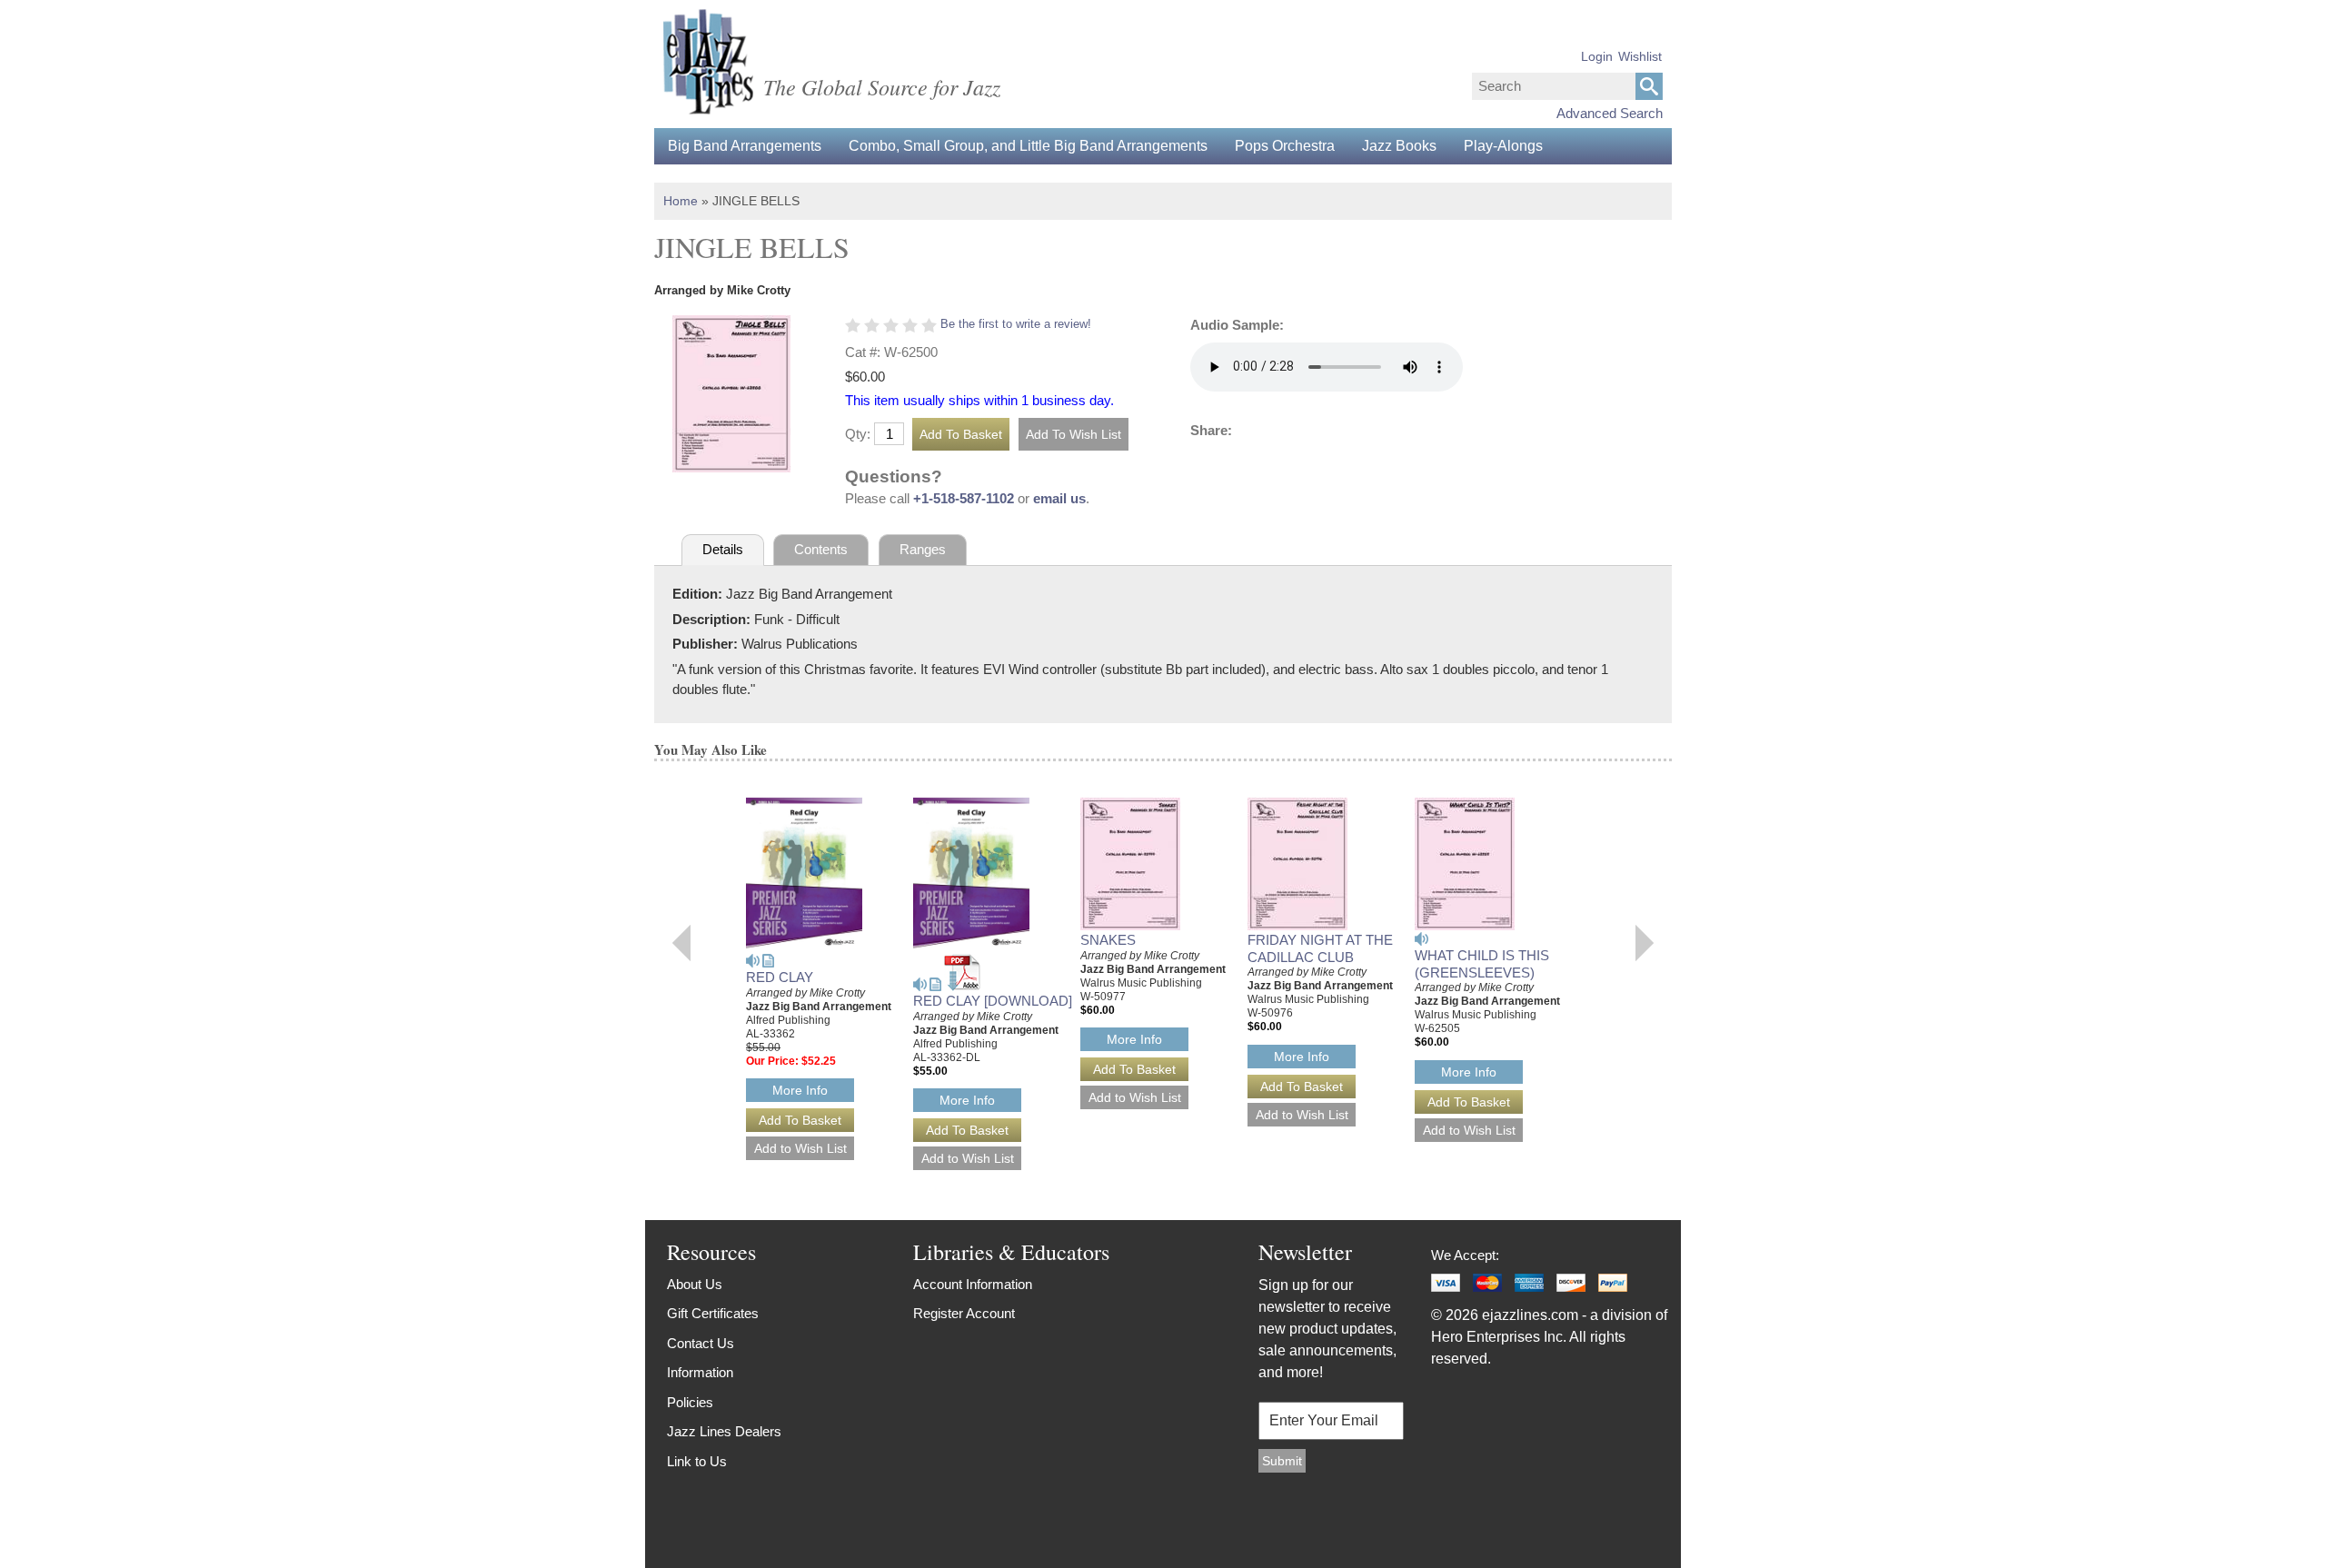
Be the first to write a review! (1016, 324)
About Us (695, 1284)
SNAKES (1108, 940)
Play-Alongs (1503, 146)
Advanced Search (1610, 113)
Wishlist (1640, 56)
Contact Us (701, 1343)
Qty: (858, 434)
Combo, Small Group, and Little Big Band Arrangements (1028, 146)
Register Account (964, 1313)
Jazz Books (1399, 146)
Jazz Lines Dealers (724, 1431)
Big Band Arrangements (745, 146)
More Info (800, 1090)
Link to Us (697, 1461)
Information (700, 1372)
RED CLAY (780, 977)
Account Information (973, 1284)
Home (681, 201)
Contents (821, 549)
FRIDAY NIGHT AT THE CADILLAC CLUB (1320, 948)
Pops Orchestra (1285, 146)
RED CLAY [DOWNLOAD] (993, 1001)
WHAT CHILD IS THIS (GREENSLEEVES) (1482, 964)
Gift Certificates (713, 1313)
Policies (690, 1402)
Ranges (923, 549)
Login (1597, 56)
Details (723, 549)
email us (1059, 498)
